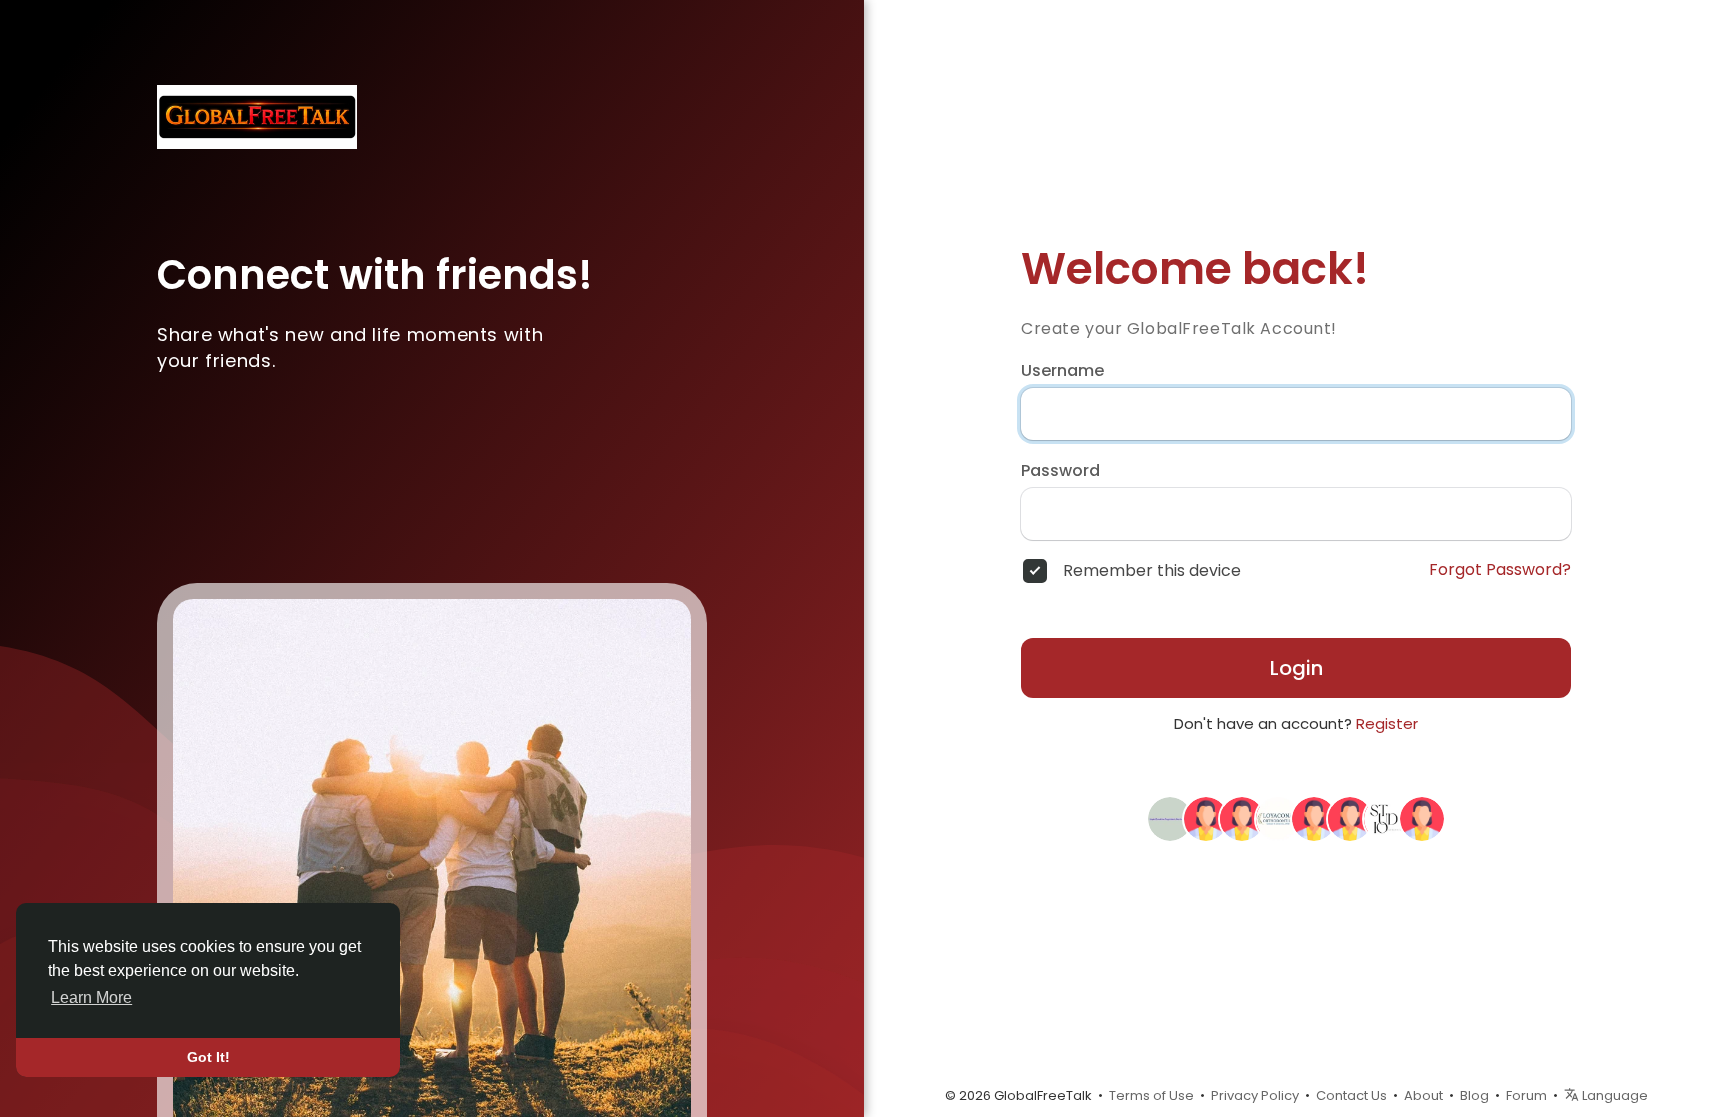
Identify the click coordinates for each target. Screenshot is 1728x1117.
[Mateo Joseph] (1278, 818)
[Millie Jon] (1314, 818)
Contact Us (1351, 1095)
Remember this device (1152, 571)
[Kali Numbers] (1350, 818)
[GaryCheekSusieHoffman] (1422, 818)
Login (1296, 668)
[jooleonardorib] (1242, 818)
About (1423, 1095)
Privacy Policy (1255, 1095)
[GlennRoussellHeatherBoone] (1206, 818)
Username (1062, 371)
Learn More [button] (91, 997)
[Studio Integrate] (1386, 818)
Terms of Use (1151, 1095)
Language (1613, 1095)
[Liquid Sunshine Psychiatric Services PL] (1170, 818)
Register (1387, 723)
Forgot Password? (1500, 570)
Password (1060, 471)
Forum (1526, 1095)
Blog (1474, 1095)
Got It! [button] (208, 1057)
